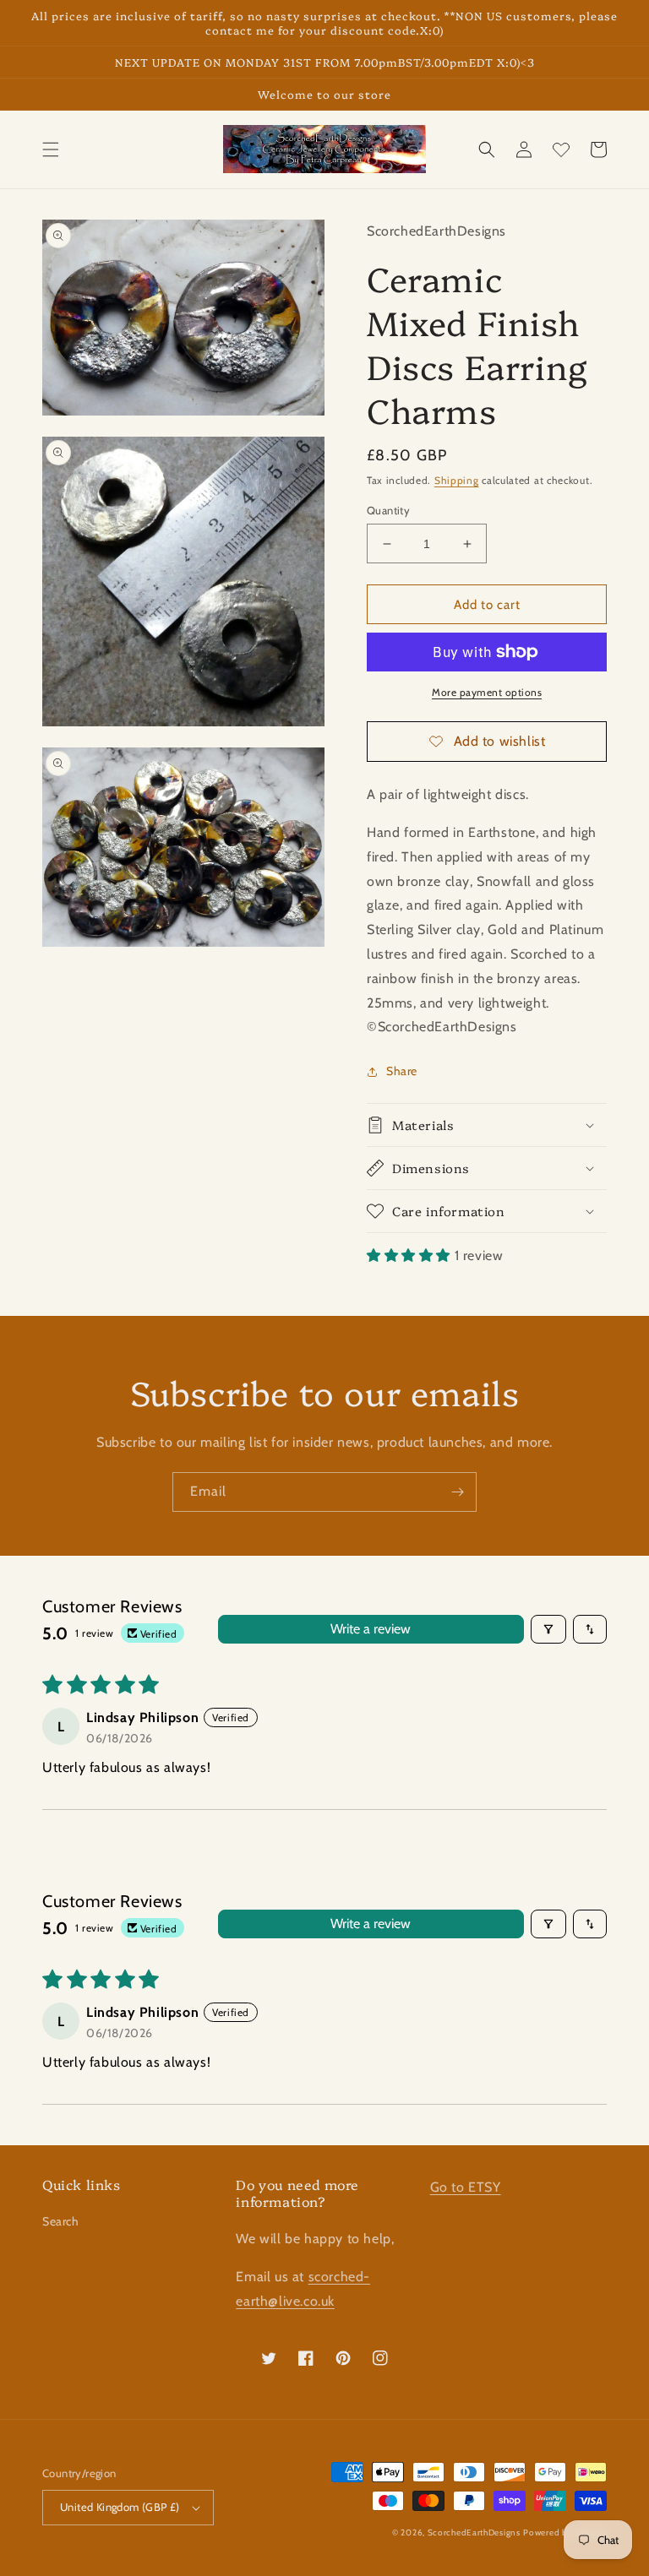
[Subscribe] (457, 1492)
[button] (51, 149)
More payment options (487, 692)
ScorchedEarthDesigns (474, 2533)
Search (61, 2221)
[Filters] (548, 1629)
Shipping (457, 480)
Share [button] (402, 1071)
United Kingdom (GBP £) (120, 2507)
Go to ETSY (466, 2187)
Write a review (371, 1629)
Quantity (388, 510)
